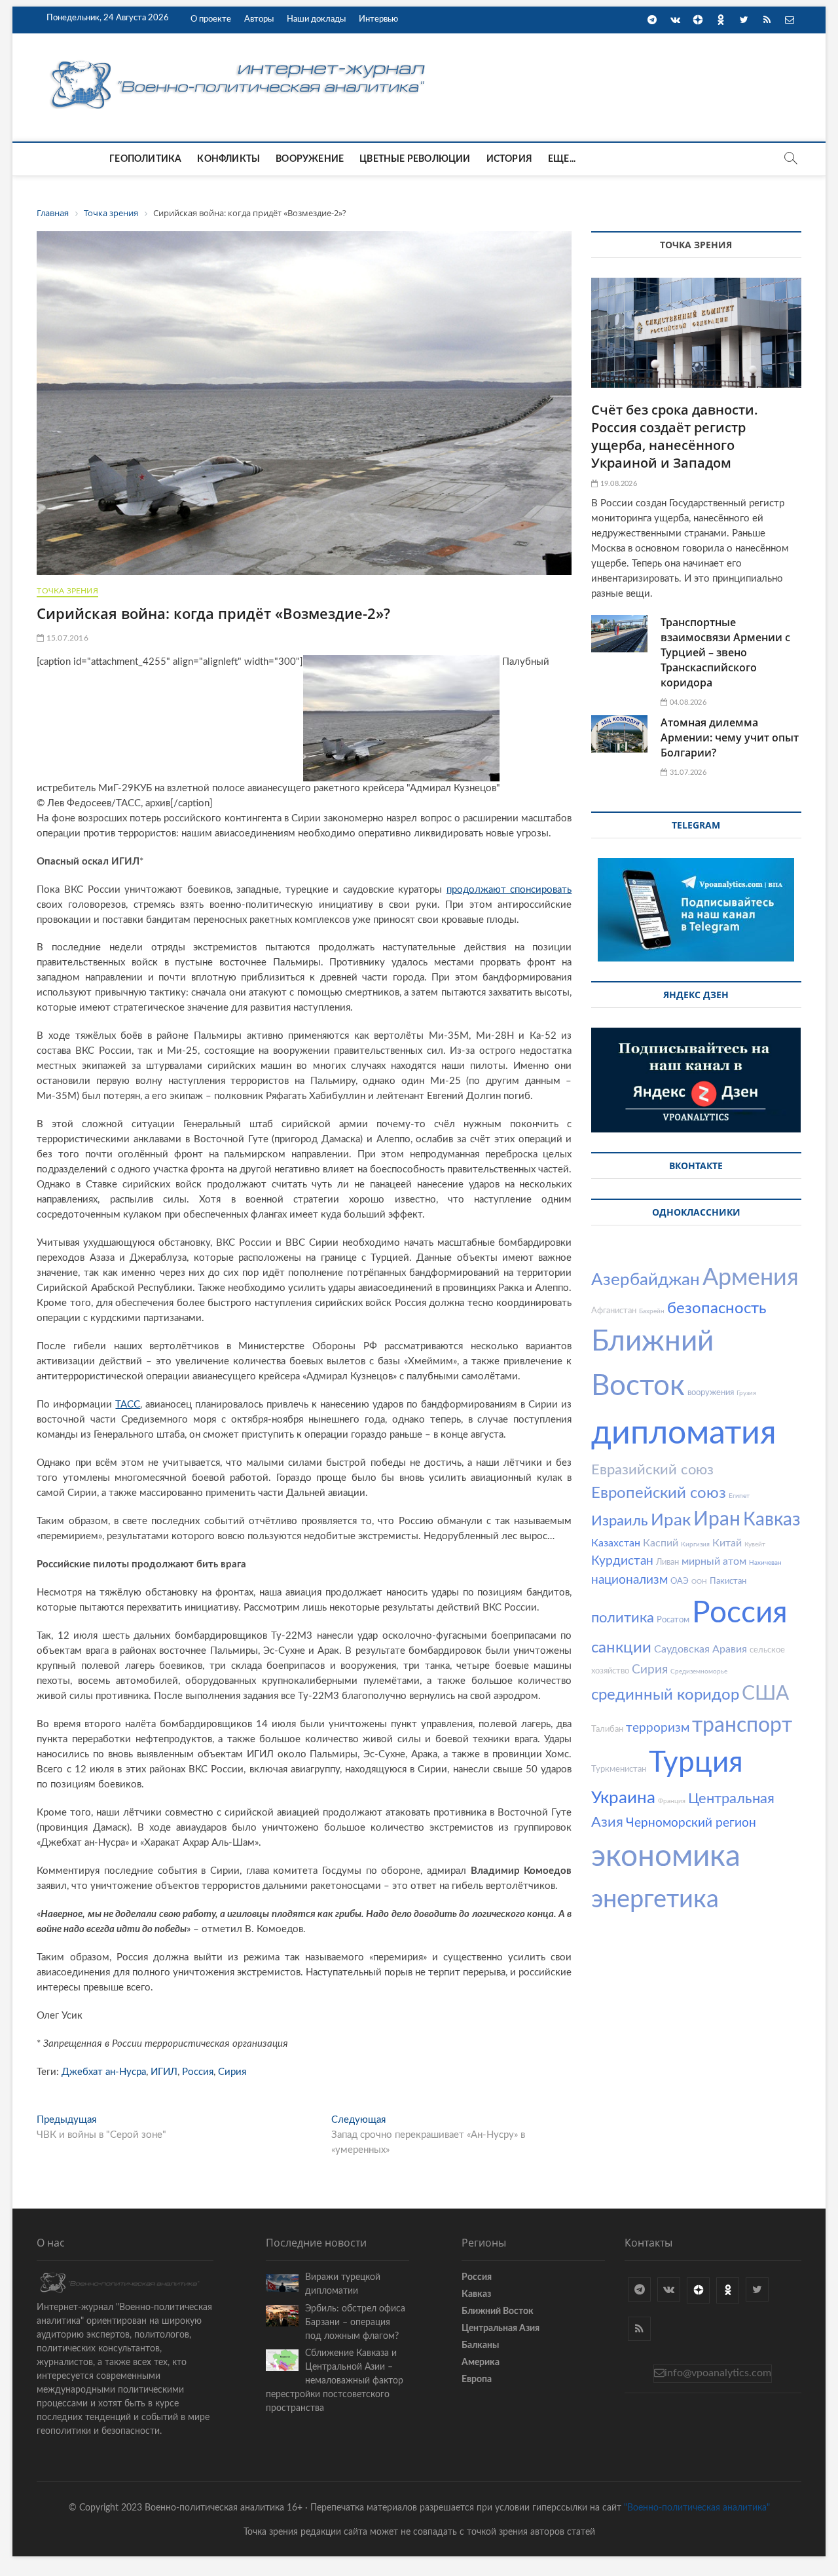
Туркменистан (619, 1769)
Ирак (671, 1520)
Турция (696, 1763)
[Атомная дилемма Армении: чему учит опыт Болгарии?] (619, 734)
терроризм (658, 1728)
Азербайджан (646, 1280)
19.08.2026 (617, 484)
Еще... (562, 159)
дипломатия (684, 1434)
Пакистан (728, 1581)
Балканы (480, 2345)
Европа (477, 2380)
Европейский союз (659, 1493)
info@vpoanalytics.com (718, 2373)
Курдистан (622, 1561)
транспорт (742, 1725)
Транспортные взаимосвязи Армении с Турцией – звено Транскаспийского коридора (725, 652)
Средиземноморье (699, 1671)
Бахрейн (652, 1311)
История (509, 159)
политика (623, 1618)
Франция (672, 1801)
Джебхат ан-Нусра (104, 2072)
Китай (727, 1543)
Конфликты (228, 159)
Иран (717, 1520)
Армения (751, 1278)
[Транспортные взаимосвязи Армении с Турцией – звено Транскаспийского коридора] (619, 634)
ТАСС (128, 1405)
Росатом (673, 1620)
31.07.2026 (687, 773)
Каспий (661, 1543)
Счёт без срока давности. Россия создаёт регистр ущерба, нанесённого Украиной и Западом (675, 436)
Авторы (259, 19)
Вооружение (310, 159)
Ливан (667, 1562)
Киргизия (695, 1544)
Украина (623, 1798)
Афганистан (614, 1311)
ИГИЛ (164, 2072)
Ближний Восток (498, 2311)
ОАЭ (680, 1581)
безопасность (717, 1309)
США (765, 1694)
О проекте (211, 19)
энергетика (655, 1899)
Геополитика (145, 159)
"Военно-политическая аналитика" (697, 2508)
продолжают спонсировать (509, 890)
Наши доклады (316, 19)
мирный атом (714, 1561)
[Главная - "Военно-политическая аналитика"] (240, 60)
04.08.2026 (687, 702)
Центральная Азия (501, 2328)
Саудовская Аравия (701, 1649)
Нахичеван (765, 1563)
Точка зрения (67, 591)
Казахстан (616, 1543)
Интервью (378, 19)
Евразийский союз (652, 1470)
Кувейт (755, 1544)
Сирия (232, 2072)
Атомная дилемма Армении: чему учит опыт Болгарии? (730, 737)
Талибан (607, 1729)
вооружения (711, 1393)
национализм (629, 1580)
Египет (739, 1496)
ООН (699, 1582)
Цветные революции (415, 159)
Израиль (620, 1521)
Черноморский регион (691, 1823)
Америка (481, 2362)
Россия (198, 2072)
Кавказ (772, 1520)
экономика (666, 1857)
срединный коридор (665, 1695)
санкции (621, 1648)
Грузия (746, 1393)
